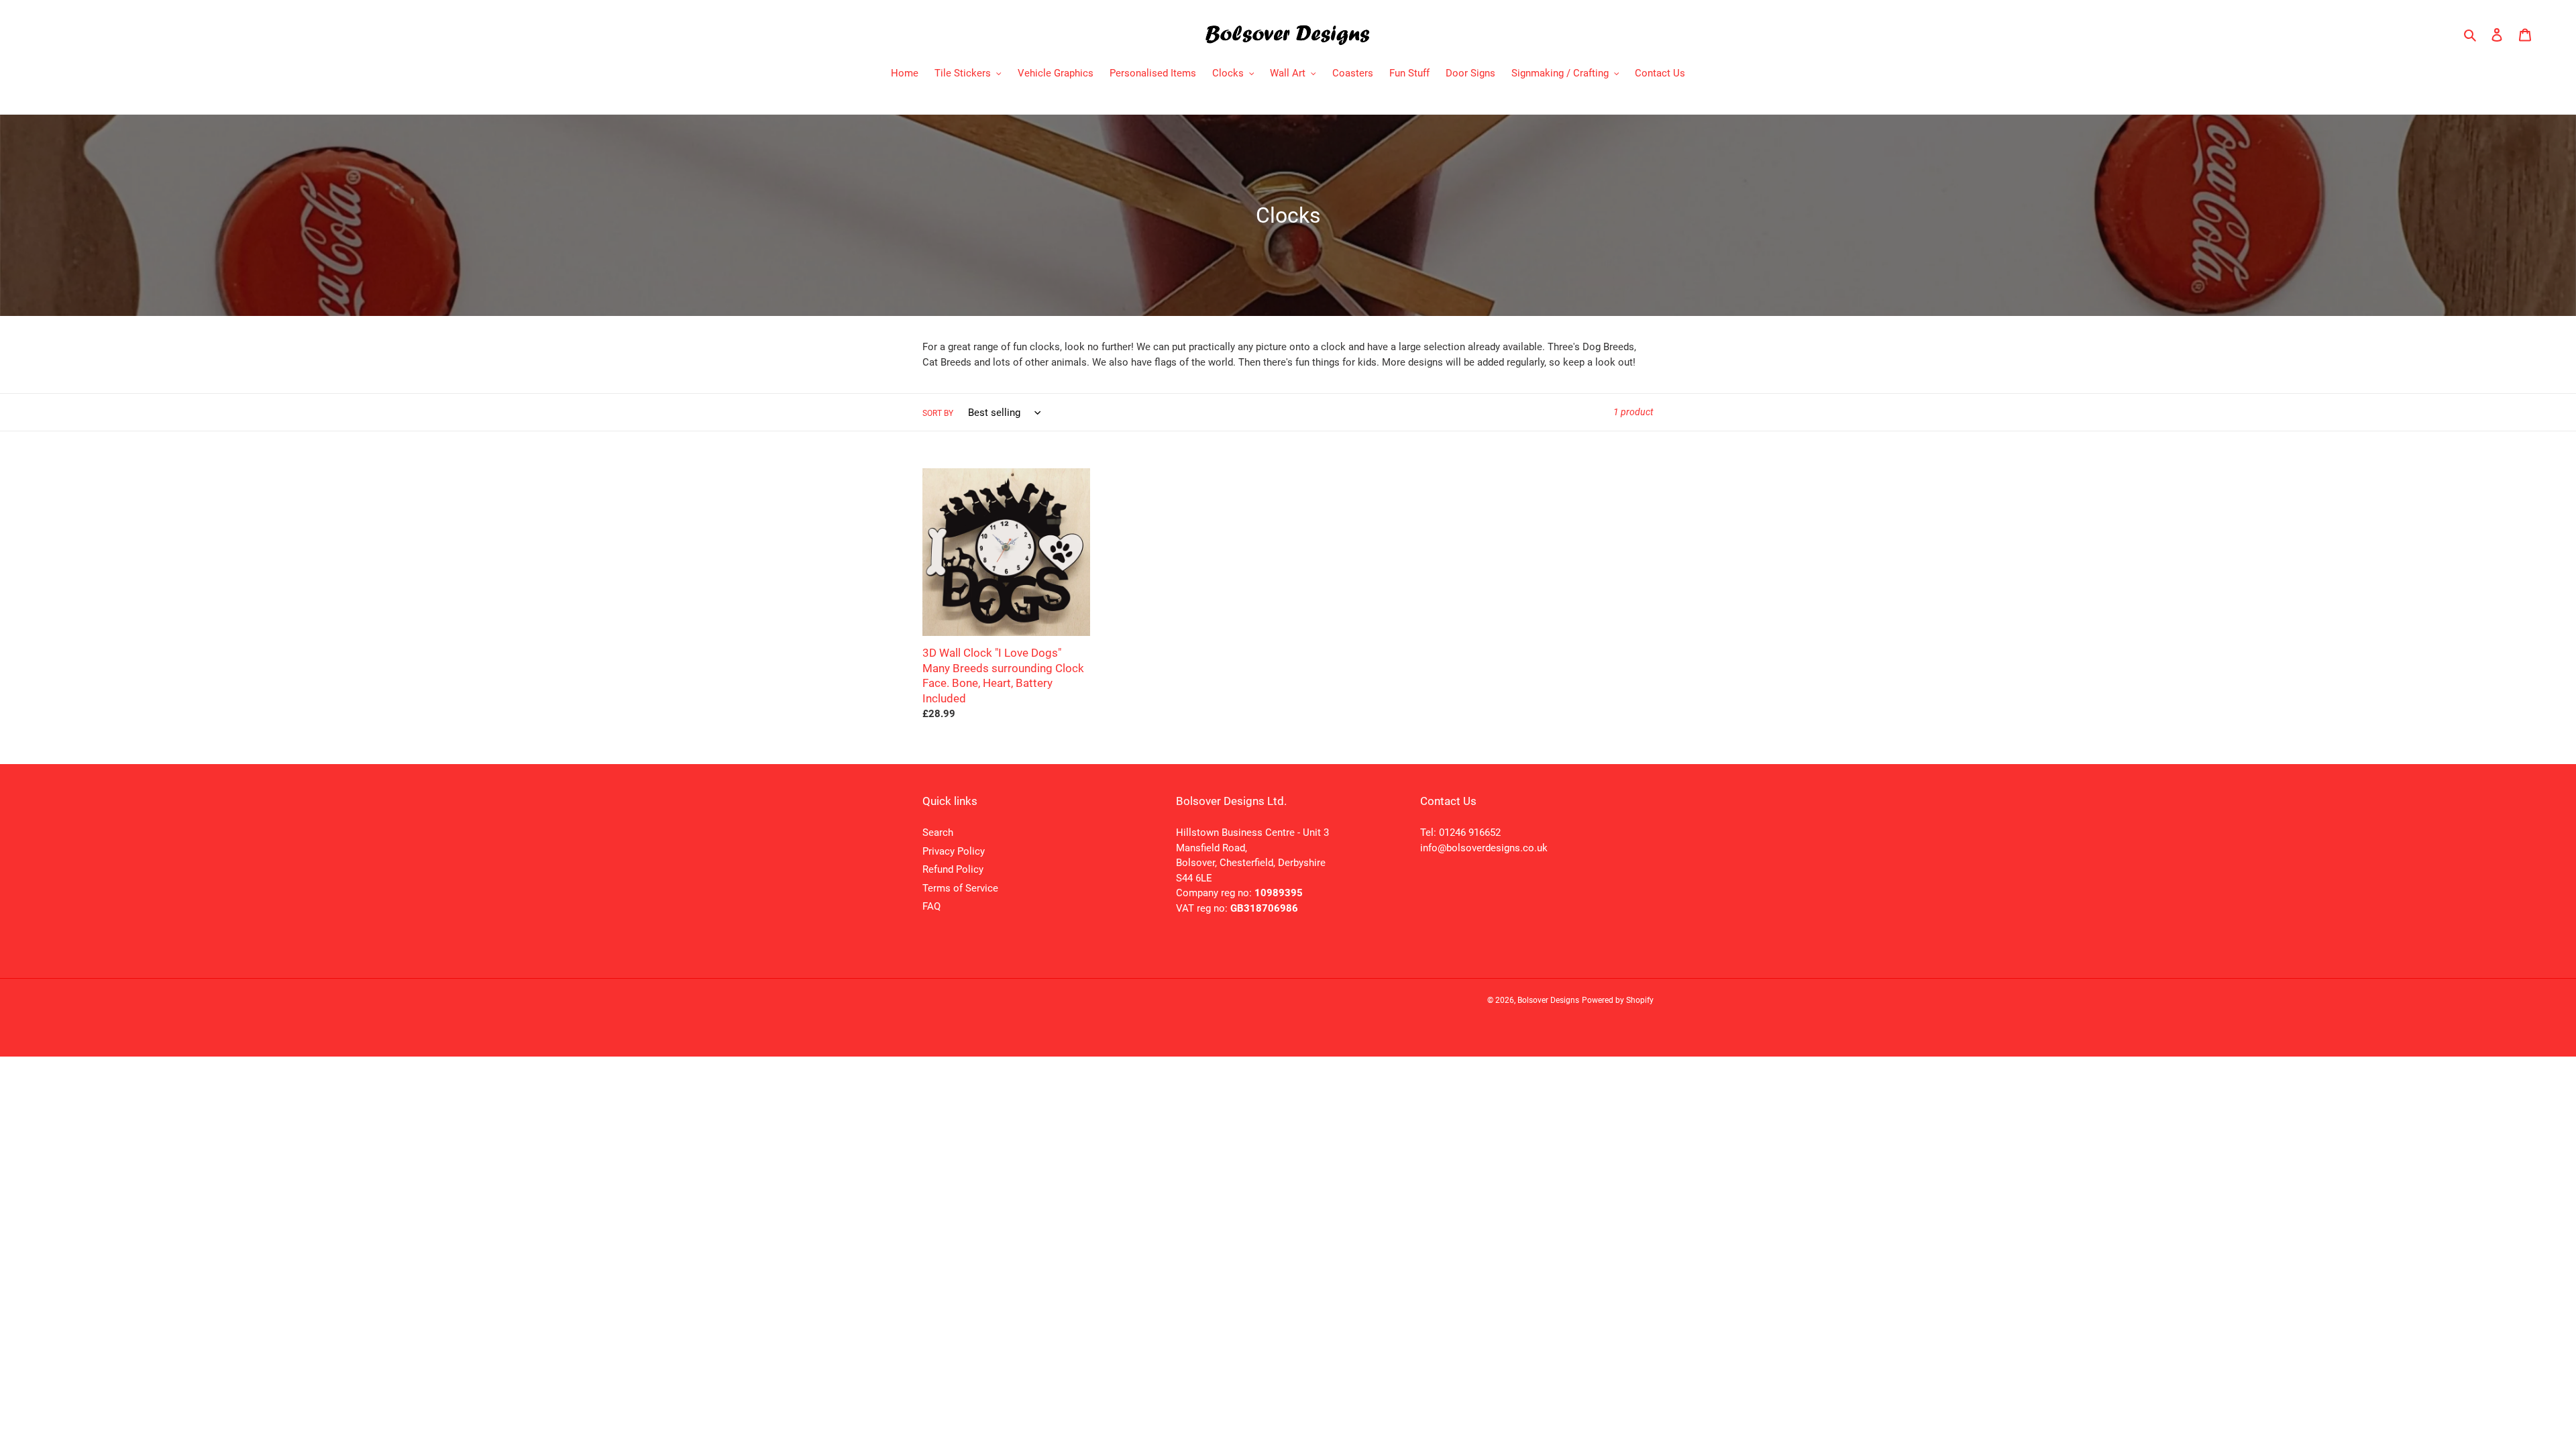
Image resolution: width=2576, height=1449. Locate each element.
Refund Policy (953, 869)
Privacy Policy (954, 851)
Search (938, 833)
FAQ (931, 906)
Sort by (938, 413)
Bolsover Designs (1548, 1000)
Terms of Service (960, 888)
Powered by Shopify (1618, 1000)
